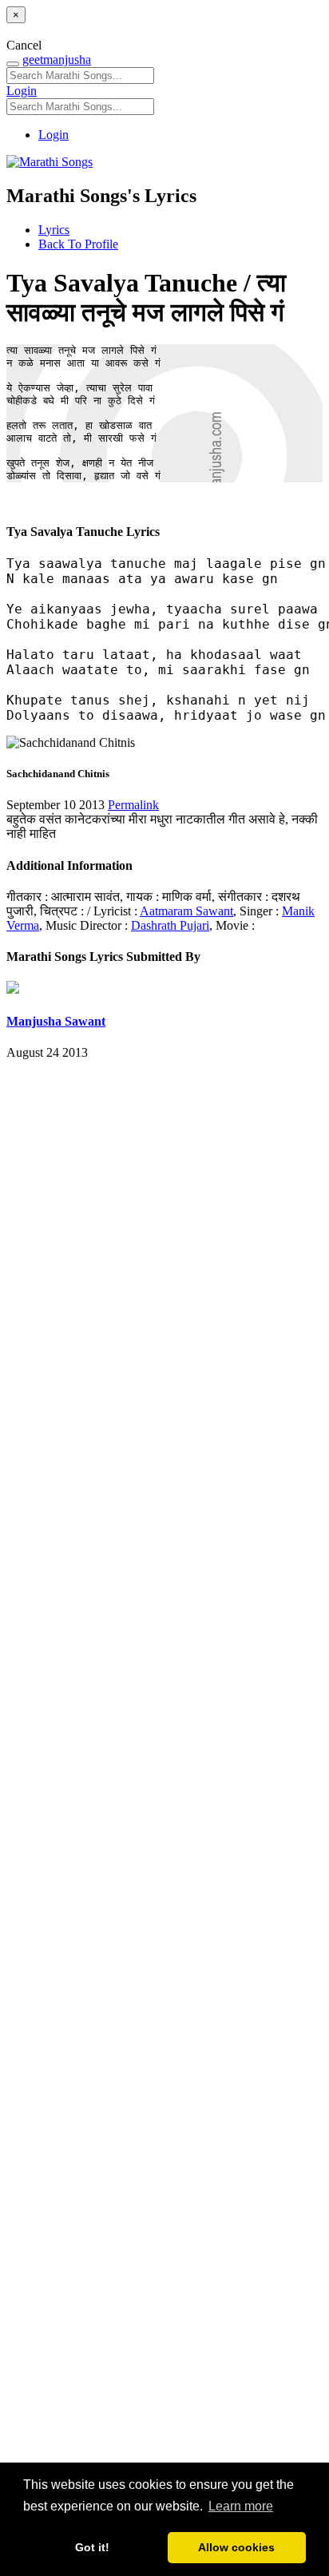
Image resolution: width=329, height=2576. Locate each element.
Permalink (133, 805)
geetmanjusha (57, 60)
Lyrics (54, 230)
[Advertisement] (164, 1791)
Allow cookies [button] (236, 2547)
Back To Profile (78, 244)
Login (22, 91)
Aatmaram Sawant (186, 911)
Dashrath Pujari (170, 925)
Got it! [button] (92, 2547)
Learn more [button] (241, 2506)
